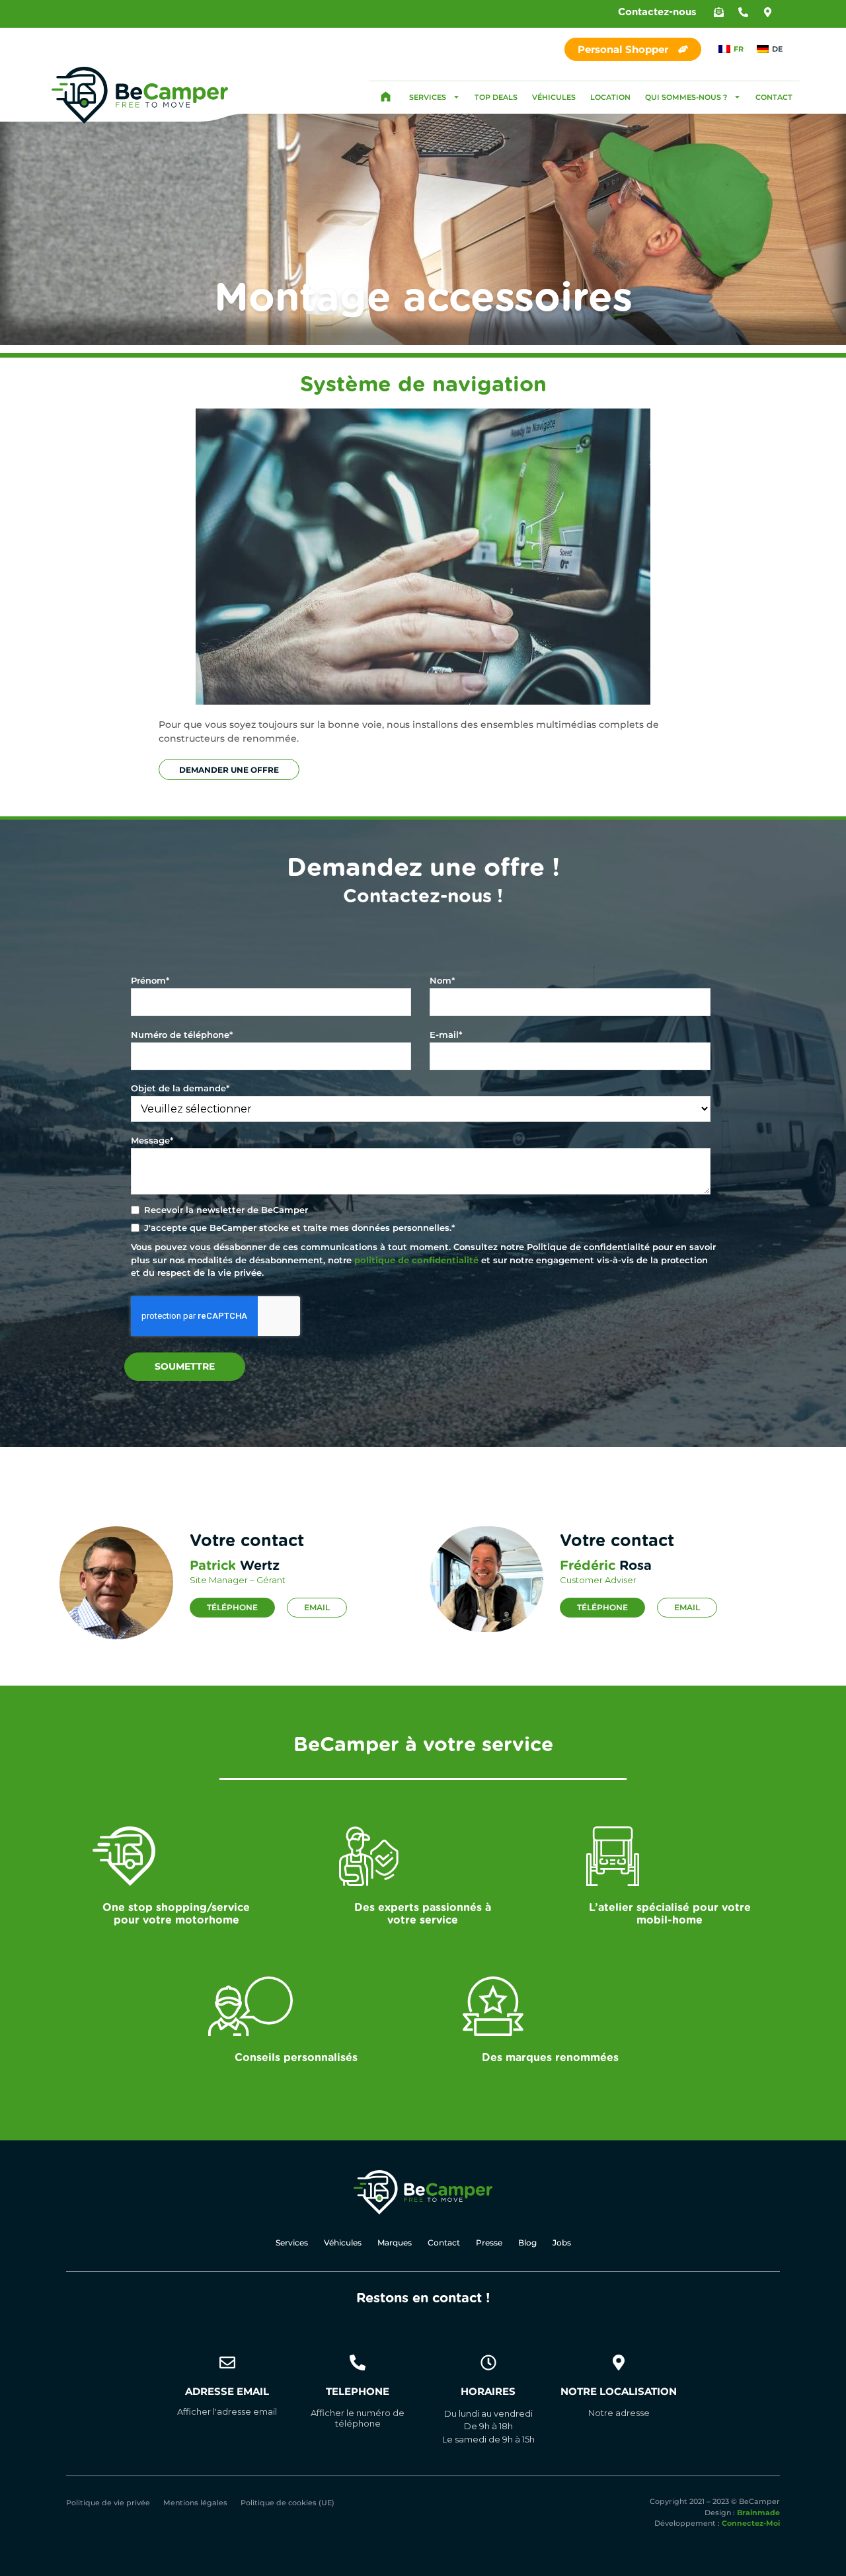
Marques (395, 2243)
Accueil (385, 97)
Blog (527, 2243)
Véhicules (554, 97)
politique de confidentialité (416, 1260)
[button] (719, 12)
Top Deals (496, 97)
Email (317, 1607)
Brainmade (758, 2513)
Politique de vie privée (108, 2503)
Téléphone (232, 1607)
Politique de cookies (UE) (288, 2503)
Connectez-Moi (751, 2523)
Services (428, 97)
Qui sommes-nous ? (686, 97)
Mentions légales (195, 2503)
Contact (774, 97)
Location (610, 97)
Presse (489, 2243)
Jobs (562, 2243)
